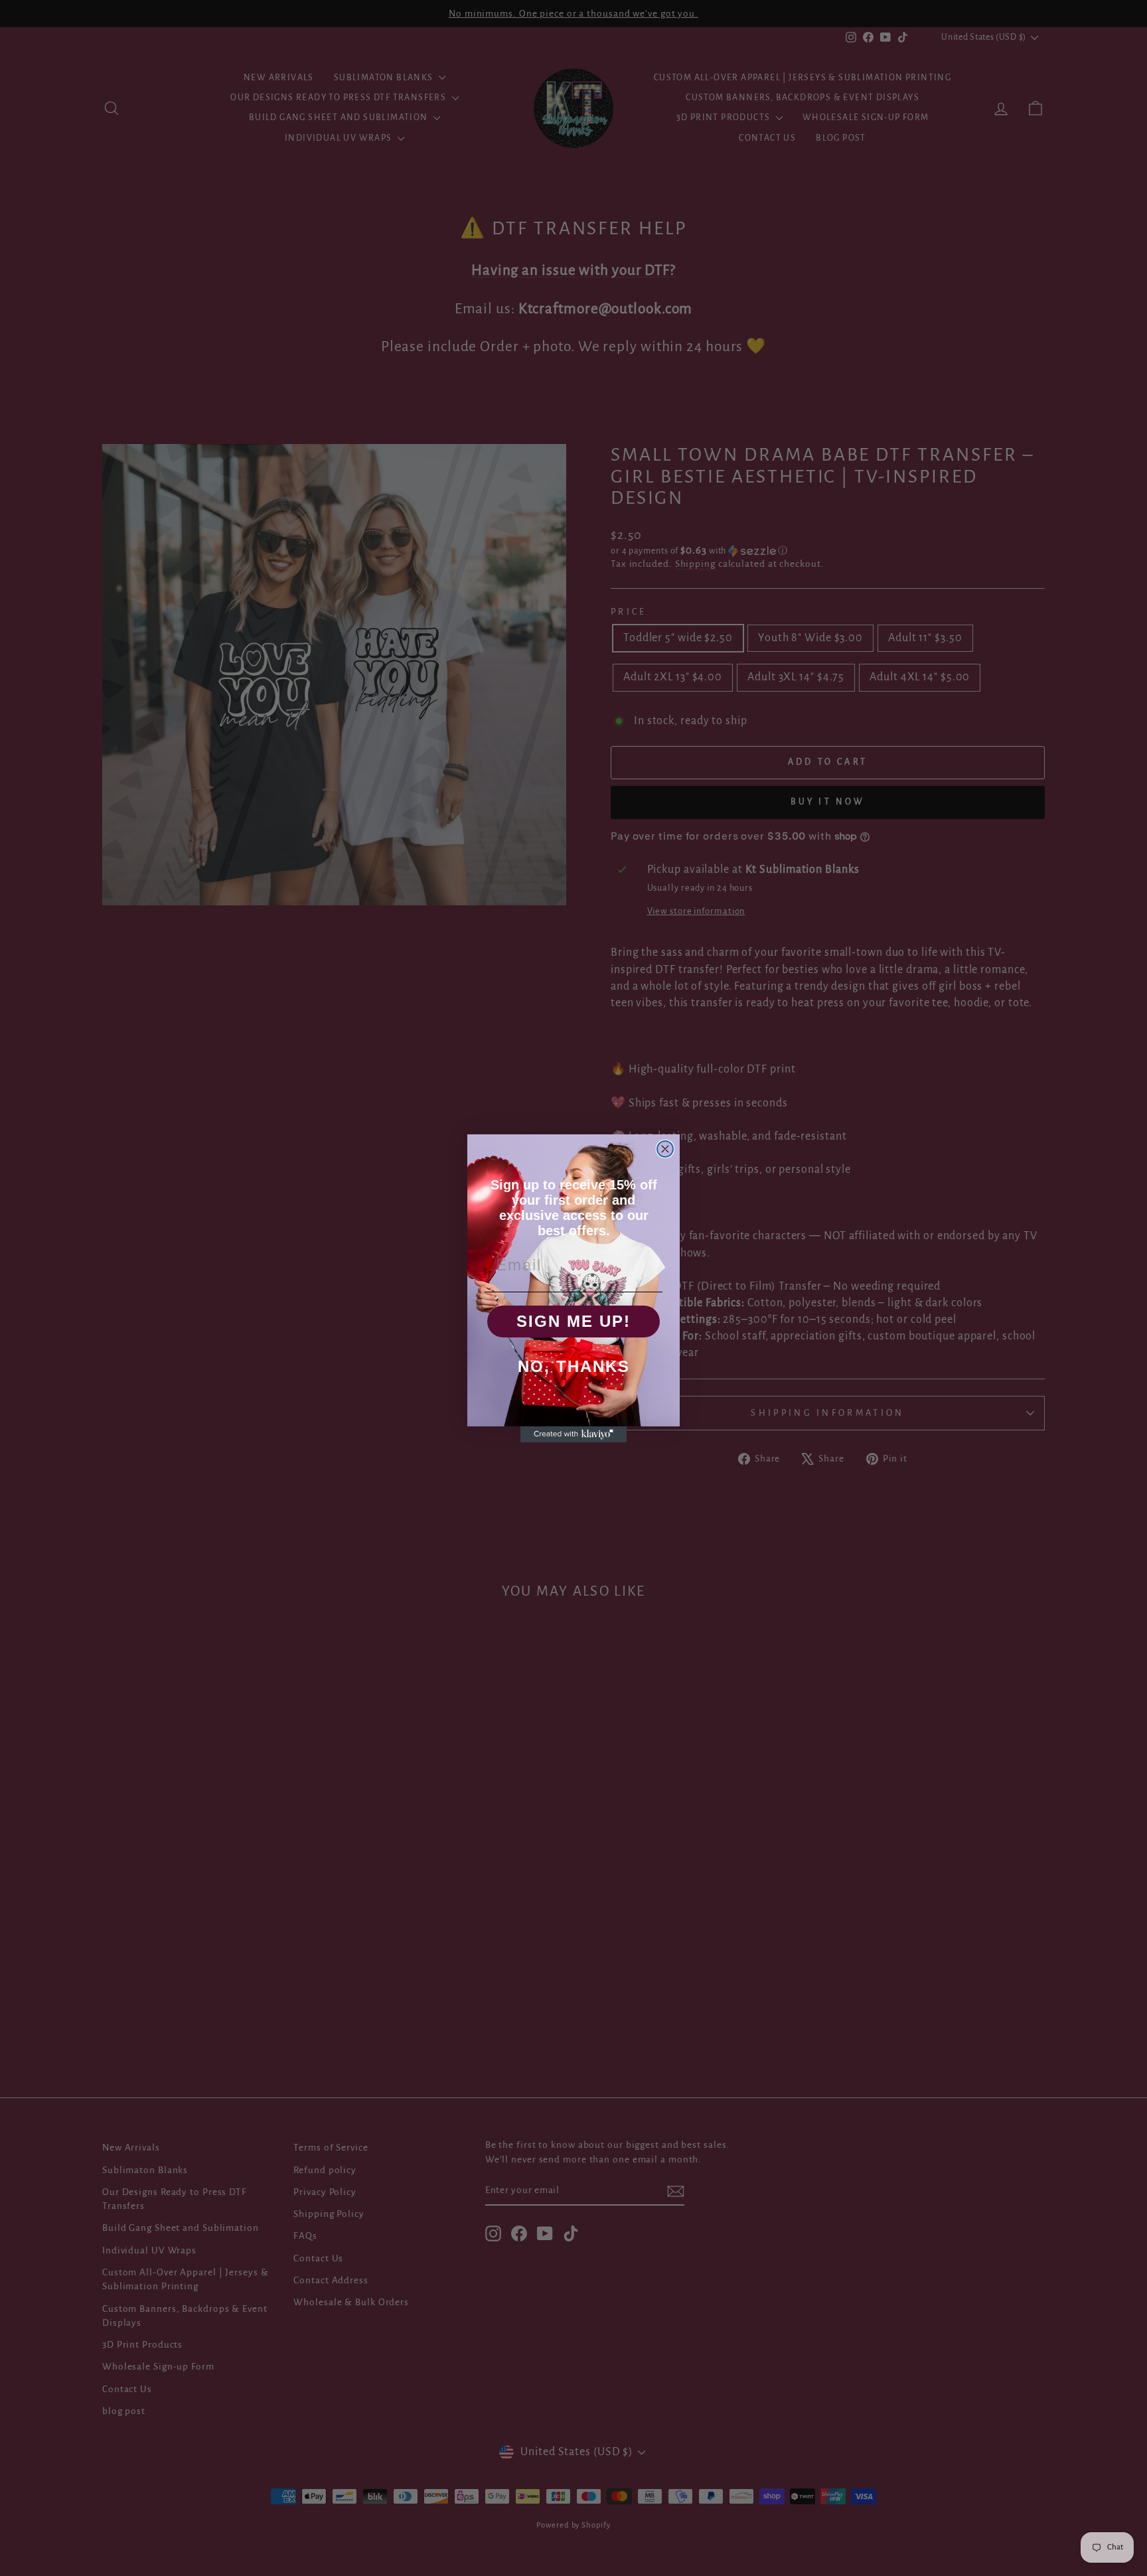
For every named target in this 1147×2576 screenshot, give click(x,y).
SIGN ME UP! (573, 1321)
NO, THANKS (574, 1366)
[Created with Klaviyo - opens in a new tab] (573, 1434)
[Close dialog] (665, 1149)
